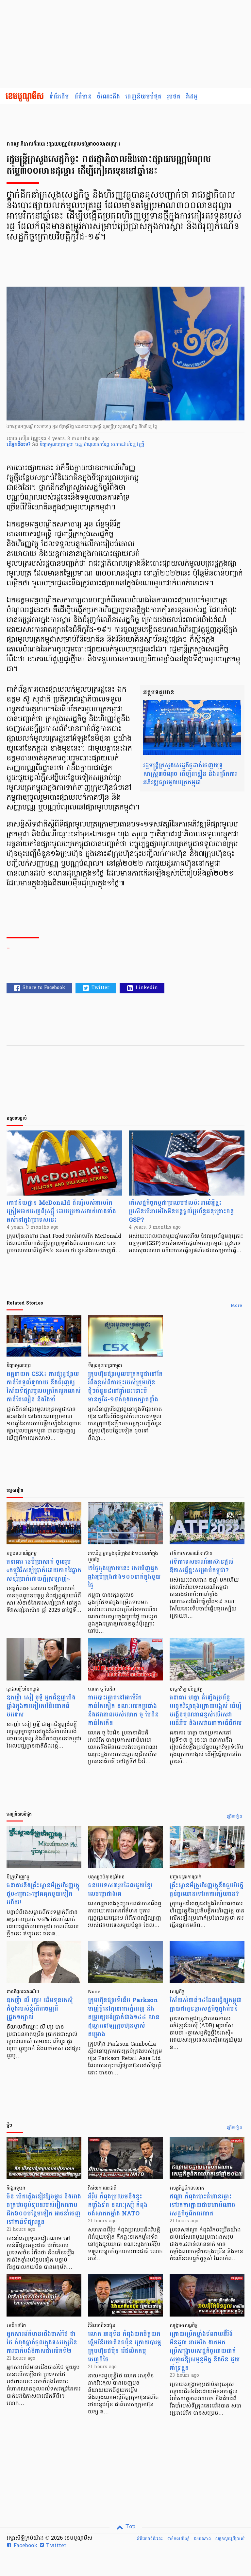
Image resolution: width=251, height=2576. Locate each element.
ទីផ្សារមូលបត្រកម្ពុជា (57, 445)
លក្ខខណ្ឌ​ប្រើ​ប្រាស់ (230, 2539)
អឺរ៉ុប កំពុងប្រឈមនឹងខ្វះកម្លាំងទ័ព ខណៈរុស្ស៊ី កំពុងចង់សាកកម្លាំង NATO (118, 2205)
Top (130, 2527)
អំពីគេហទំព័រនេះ (150, 2539)
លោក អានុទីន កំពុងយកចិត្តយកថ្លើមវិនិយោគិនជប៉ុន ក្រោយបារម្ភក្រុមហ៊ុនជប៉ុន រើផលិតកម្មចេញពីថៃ (125, 2347)
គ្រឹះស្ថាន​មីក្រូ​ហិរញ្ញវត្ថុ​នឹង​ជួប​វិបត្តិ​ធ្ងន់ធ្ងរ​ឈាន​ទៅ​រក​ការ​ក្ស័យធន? (207, 1890)
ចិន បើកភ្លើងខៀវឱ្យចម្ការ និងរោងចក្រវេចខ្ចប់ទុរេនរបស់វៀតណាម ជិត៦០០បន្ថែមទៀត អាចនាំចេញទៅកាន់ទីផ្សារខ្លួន (44, 2209)
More (236, 1306)
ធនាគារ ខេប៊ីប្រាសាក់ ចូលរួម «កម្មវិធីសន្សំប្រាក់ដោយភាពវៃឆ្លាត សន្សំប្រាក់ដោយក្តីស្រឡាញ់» (44, 1570)
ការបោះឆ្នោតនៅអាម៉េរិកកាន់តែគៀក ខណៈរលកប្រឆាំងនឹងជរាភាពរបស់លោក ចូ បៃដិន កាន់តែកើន (123, 1710)
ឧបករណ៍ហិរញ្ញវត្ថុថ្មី (127, 445)
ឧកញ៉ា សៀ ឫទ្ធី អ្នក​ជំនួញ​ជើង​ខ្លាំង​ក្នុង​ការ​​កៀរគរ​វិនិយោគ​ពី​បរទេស (41, 1706)
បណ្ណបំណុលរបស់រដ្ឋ (93, 445)
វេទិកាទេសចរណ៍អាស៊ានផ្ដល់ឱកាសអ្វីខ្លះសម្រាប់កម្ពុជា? (202, 1566)
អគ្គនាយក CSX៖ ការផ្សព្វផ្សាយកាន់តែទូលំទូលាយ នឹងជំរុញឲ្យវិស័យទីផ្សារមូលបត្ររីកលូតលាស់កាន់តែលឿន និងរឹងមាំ (44, 1387)
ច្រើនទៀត (234, 1817)
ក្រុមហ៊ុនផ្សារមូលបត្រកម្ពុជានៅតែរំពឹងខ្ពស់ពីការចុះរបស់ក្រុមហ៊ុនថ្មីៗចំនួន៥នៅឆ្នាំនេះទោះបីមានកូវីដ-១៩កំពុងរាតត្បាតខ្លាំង (125, 1387)
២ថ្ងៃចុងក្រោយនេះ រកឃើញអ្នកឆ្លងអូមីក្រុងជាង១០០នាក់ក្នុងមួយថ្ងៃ (124, 1577)
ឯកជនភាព (202, 2539)
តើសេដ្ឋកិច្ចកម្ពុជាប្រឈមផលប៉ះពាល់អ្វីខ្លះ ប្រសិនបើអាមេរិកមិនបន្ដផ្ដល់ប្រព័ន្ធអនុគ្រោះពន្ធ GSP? (181, 1211)
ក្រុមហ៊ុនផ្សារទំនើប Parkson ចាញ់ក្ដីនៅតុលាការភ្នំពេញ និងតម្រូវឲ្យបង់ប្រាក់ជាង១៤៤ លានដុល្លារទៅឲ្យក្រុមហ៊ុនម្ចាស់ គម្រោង (124, 2017)
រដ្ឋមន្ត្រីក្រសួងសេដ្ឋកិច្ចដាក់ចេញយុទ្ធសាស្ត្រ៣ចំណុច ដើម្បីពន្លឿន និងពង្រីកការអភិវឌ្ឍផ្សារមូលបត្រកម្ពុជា (190, 774)
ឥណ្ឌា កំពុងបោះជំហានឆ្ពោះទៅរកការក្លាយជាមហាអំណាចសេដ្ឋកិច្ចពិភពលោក (202, 2205)
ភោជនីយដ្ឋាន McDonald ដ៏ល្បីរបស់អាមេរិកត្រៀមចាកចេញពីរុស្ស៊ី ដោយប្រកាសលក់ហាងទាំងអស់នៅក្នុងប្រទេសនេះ (61, 1211)
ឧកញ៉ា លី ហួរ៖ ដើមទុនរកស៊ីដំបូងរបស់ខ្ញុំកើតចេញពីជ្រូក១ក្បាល (40, 2009)
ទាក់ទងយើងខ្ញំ (178, 2539)
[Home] (25, 97)
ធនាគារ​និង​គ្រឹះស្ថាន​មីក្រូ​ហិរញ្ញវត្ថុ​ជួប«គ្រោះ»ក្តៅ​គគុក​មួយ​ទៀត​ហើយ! (43, 1894)
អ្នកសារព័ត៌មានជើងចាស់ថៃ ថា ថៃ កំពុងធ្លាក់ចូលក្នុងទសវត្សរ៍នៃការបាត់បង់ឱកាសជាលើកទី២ (42, 2343)
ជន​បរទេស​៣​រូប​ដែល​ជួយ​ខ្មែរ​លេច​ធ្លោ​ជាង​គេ (120, 1890)
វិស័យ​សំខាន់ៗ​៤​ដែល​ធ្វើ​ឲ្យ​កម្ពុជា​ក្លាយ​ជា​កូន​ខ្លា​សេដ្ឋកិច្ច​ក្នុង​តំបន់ (206, 2005)
